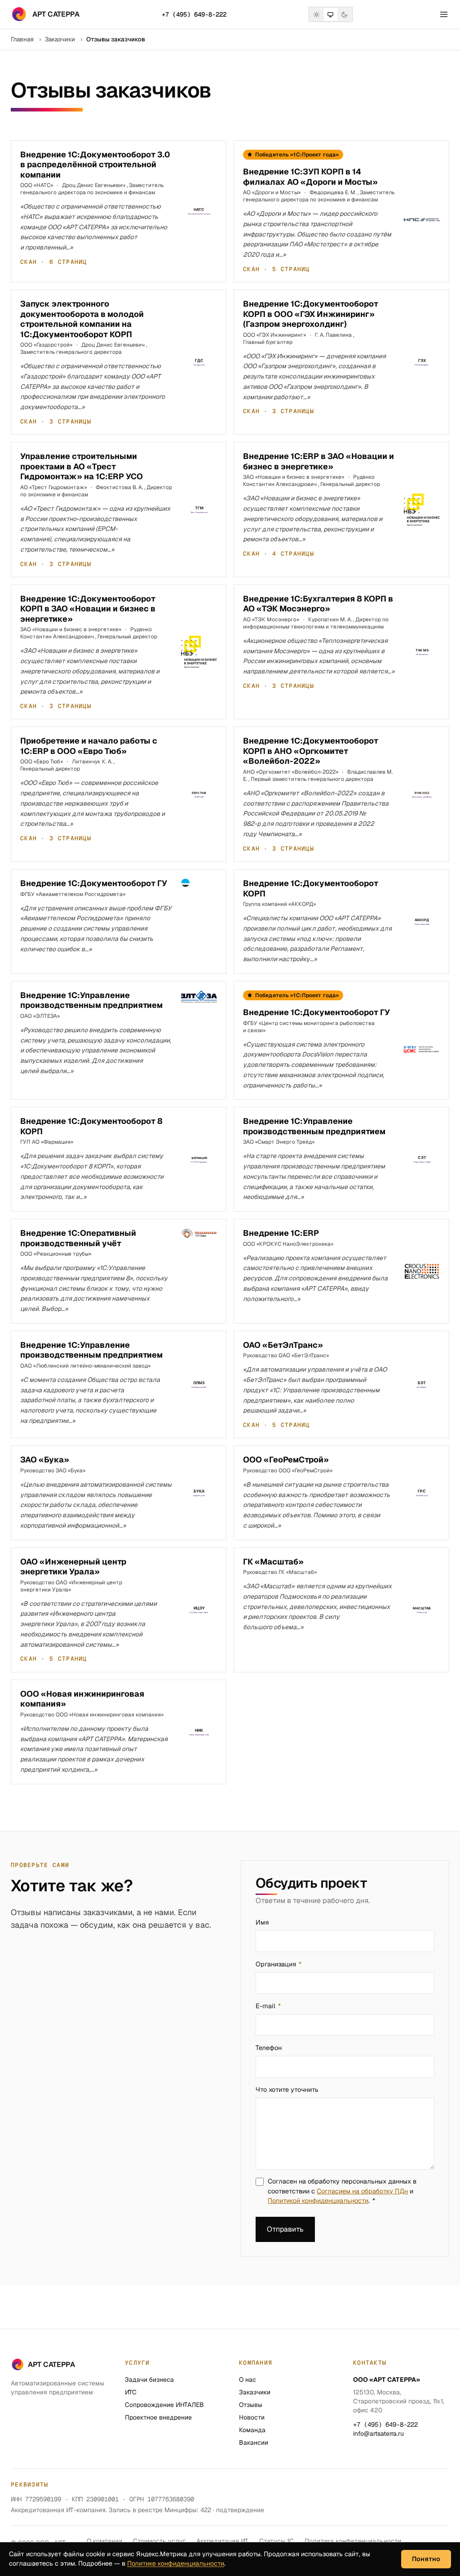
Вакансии (254, 2442)
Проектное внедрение (158, 2417)
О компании (104, 2541)
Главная (22, 39)
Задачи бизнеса (149, 2380)
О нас (248, 2380)
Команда (252, 2430)
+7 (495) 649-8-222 (194, 14)
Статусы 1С (276, 2541)
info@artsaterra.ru (378, 2433)
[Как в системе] (331, 14)
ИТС (131, 2392)
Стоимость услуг (159, 2541)
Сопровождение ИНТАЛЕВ (164, 2405)
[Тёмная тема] (345, 14)
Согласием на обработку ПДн (362, 2191)
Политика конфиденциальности (353, 2541)
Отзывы (251, 2405)
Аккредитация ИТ (222, 2541)
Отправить (285, 2229)
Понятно (426, 2559)
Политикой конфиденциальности (318, 2201)
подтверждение (240, 2510)
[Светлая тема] (317, 14)
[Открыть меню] (444, 14)
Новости (252, 2417)
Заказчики (60, 39)
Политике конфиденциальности (176, 2563)
